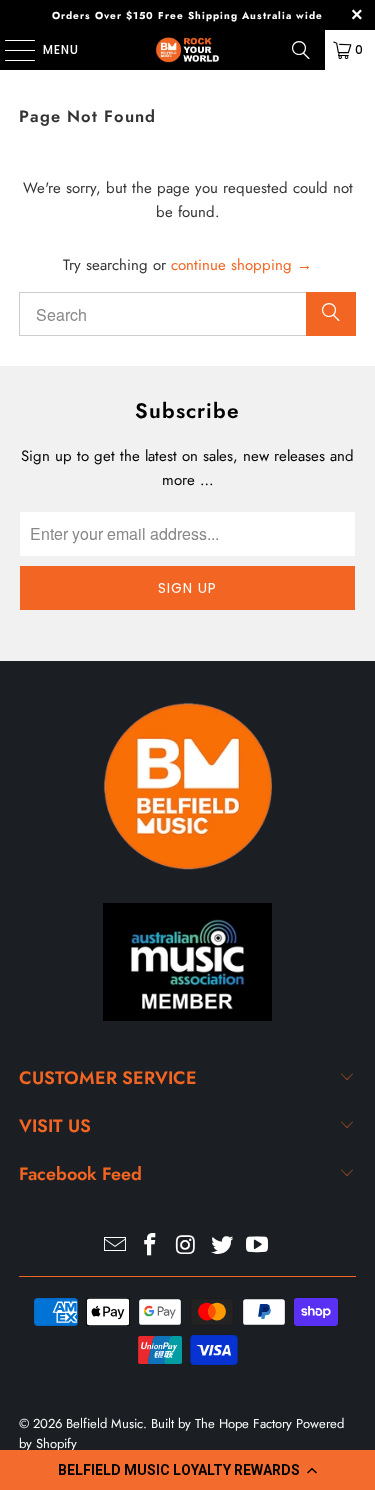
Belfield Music (104, 1423)
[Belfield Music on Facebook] (151, 1246)
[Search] (301, 50)
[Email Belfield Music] (115, 1246)
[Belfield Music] (188, 50)
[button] (187, 1470)
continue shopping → (241, 265)
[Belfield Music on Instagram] (187, 1246)
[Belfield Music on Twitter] (222, 1246)
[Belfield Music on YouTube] (258, 1246)
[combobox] (187, 314)
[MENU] (10, 50)
